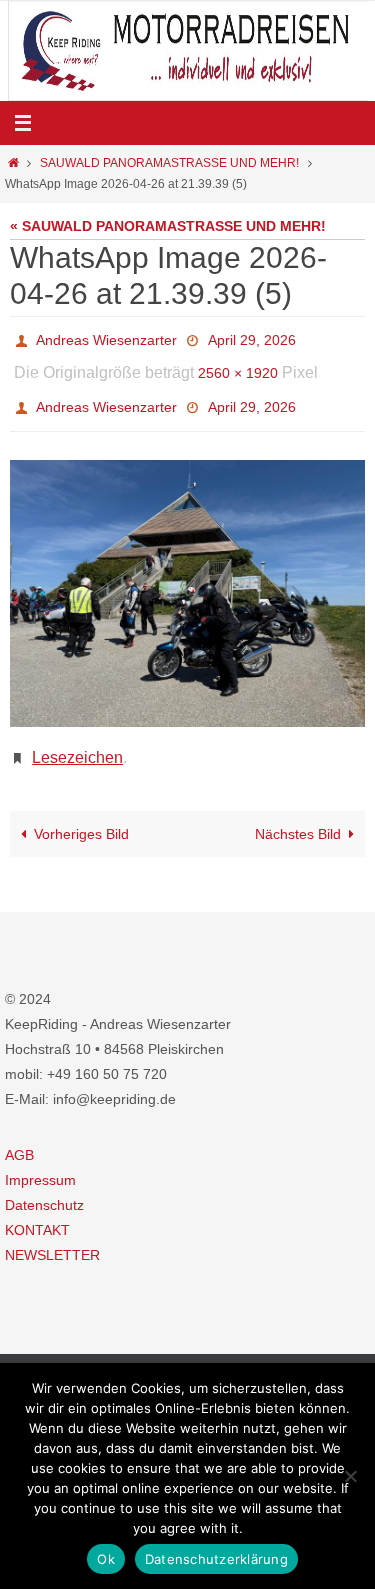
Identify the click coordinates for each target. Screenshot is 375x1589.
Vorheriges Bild (81, 812)
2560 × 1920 (238, 366)
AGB (19, 1133)
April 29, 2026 (252, 338)
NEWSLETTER (52, 1234)
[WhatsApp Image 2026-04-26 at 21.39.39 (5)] (187, 577)
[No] (350, 1476)
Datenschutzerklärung (216, 1559)
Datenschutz (44, 1183)
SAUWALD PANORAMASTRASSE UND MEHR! (169, 163)
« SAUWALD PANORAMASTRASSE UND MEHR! (168, 226)
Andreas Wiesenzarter (106, 338)
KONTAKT (37, 1209)
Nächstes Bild (298, 812)
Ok (106, 1559)
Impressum (40, 1158)
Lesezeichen (77, 737)
